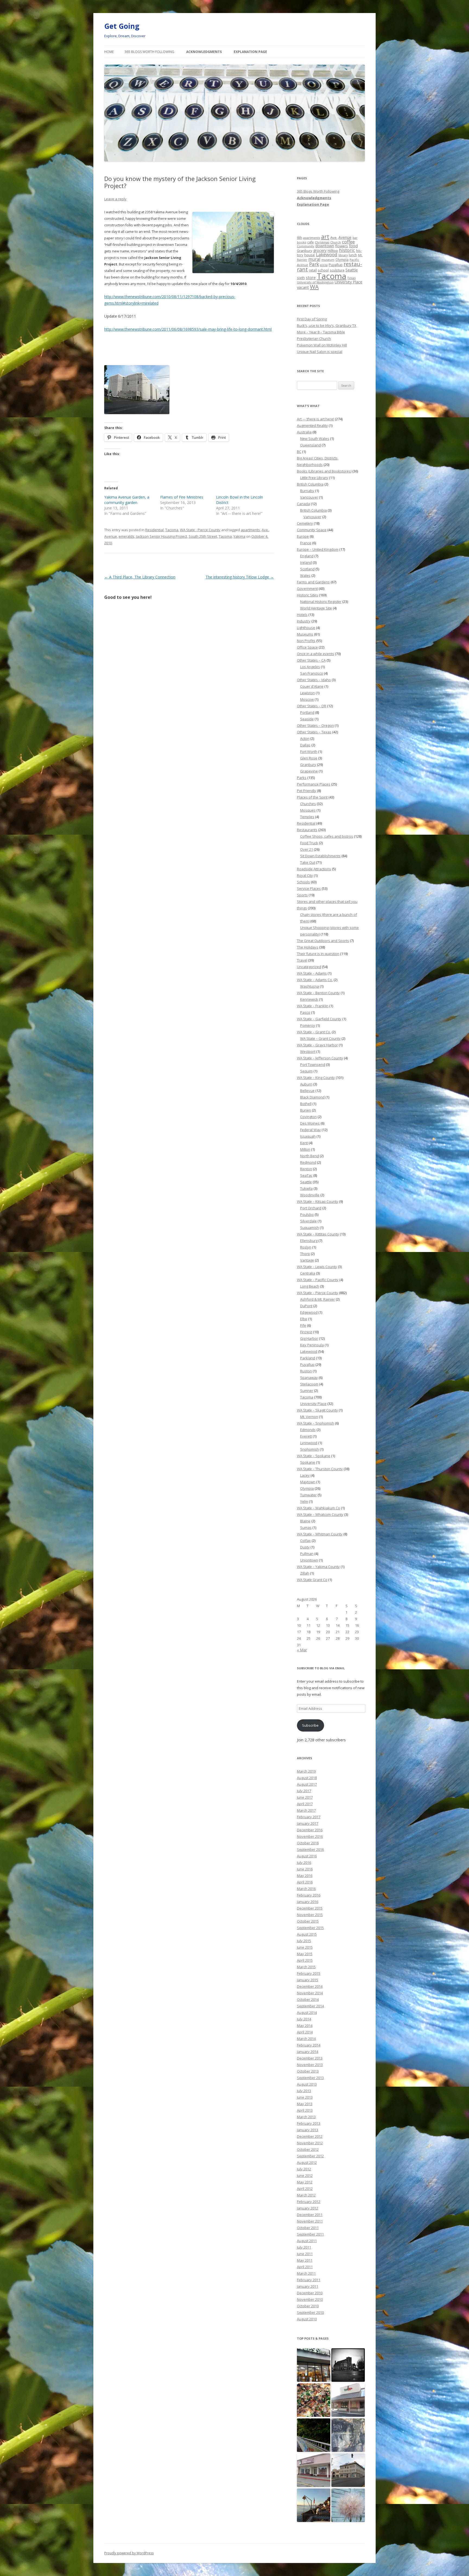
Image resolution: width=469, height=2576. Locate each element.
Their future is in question (318, 954)
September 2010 (310, 2312)
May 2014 (305, 2026)
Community (306, 246)
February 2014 (309, 2045)
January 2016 (308, 1902)
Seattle (352, 270)
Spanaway (309, 1378)
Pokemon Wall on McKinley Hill (322, 345)
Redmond (308, 1162)
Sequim (306, 1071)
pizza (324, 265)
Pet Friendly (307, 791)
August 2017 (307, 1784)
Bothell (306, 1104)
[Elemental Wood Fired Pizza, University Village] (314, 2400)
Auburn (306, 1084)
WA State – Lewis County (317, 1267)
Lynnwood (309, 1443)
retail (313, 270)
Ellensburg (309, 1241)
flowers (342, 246)
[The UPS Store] (314, 2365)
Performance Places (314, 784)
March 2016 (306, 1889)
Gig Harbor (309, 1338)
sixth (301, 278)
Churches (308, 804)
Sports (302, 895)
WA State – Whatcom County (320, 1514)
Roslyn (306, 1247)
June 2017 (305, 1797)
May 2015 (305, 1954)
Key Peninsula (312, 1345)
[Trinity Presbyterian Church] (348, 2365)
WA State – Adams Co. (315, 980)
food (353, 246)
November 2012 (310, 2143)
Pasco (305, 1012)
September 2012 (310, 2156)
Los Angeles (310, 667)
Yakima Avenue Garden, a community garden (127, 500)
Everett (306, 1436)
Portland (307, 712)
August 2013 (307, 2084)
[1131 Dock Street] (348, 2505)
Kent (304, 1143)
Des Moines (310, 1123)
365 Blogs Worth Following (149, 52)
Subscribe (310, 1725)
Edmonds (308, 1430)
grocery (320, 250)
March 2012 (306, 2195)
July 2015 (304, 1941)
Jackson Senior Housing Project (161, 536)
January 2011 (308, 2286)
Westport (308, 1051)
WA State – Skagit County (317, 1410)
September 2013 (310, 2078)
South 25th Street (203, 536)
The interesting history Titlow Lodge (240, 577)
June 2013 (305, 2097)
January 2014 (308, 2052)
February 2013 (309, 2123)
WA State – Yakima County (318, 1567)
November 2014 (310, 1993)
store (311, 277)
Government (307, 589)
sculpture (337, 270)
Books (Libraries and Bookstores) (324, 471)
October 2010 (308, 2306)
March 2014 (306, 2039)
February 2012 (309, 2202)
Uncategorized (309, 967)
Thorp (305, 1254)
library (343, 255)
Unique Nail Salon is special (320, 352)
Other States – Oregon (315, 725)
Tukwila (306, 1188)
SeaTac (306, 1175)
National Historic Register (321, 602)
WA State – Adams (312, 973)
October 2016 (308, 1843)
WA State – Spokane (314, 1456)
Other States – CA (311, 660)
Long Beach (310, 1286)
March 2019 (306, 1771)
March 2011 (306, 2273)
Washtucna (310, 986)
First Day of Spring (312, 319)
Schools (303, 882)
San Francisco (312, 673)
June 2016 (305, 1869)
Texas (351, 278)
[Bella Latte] (348, 2400)
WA (314, 287)
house (310, 255)
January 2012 (308, 2208)
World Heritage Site (316, 608)
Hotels (302, 615)
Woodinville (310, 1195)
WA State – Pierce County (318, 1293)
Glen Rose (309, 758)
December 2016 (310, 1830)
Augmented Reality (312, 425)
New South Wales (315, 439)
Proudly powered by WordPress (129, 2553)
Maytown (308, 1482)
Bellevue (307, 1091)
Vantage (307, 1260)
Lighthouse (306, 628)
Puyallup (336, 265)
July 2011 (304, 2247)
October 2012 (308, 2149)
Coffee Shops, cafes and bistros (327, 836)
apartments (250, 530)
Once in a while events (316, 654)
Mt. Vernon (309, 1417)
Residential (154, 530)
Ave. (265, 530)
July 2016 (304, 1863)
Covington (308, 1117)
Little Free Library (314, 478)
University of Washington (315, 282)
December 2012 (310, 2136)
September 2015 (310, 1928)
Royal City (305, 875)
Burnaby (307, 491)
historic (347, 250)
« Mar (302, 1650)
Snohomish (310, 1449)
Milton (305, 1149)
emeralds (126, 536)
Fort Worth (309, 752)
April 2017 (305, 1804)
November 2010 (310, 2299)
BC (299, 452)
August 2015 (307, 1934)
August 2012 (307, 2162)
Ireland (306, 562)
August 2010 (307, 2319)
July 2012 (304, 2169)
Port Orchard (311, 1208)
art (325, 237)
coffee (348, 242)
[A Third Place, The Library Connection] (314, 2470)
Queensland (310, 445)
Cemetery (305, 523)
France (306, 543)
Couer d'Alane (312, 686)
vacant (303, 287)
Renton (306, 1169)
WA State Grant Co (312, 1580)
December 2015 (310, 1908)
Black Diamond (312, 1097)
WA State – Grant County (320, 1038)
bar (355, 238)
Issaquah (308, 1136)
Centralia (308, 1273)
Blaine (305, 1521)
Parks (302, 778)
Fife (303, 1325)
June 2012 (305, 2176)
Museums (305, 634)
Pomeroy (308, 1025)
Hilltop (333, 251)
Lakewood (327, 254)
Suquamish (310, 1228)
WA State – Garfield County (319, 1019)
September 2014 (310, 2006)
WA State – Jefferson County (320, 1058)
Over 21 (307, 849)
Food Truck (309, 843)
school (323, 270)
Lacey (305, 1475)
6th (300, 237)
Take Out (308, 862)
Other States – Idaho (314, 680)
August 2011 (307, 2241)
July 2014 (304, 2019)
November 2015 (310, 1915)
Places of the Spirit (312, 797)
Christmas (322, 242)
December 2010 (310, 2293)
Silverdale (308, 1221)
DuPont (306, 1306)
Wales (305, 575)
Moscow (307, 699)
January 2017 (308, 1823)
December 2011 (310, 2215)
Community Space (312, 530)
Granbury (305, 251)
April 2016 (305, 1882)
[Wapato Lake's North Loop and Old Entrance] (348, 2435)
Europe (303, 536)
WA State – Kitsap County (318, 1201)
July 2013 (304, 2091)
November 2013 (310, 2065)
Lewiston (308, 693)
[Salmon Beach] (314, 2505)
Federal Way (310, 1130)
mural (314, 259)
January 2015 (308, 1980)
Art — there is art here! (316, 419)
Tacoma (172, 530)
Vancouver (309, 497)
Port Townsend (313, 1065)
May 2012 (305, 2182)
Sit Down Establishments (320, 856)
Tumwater (308, 1495)
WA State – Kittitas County (318, 1234)
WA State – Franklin (313, 1006)
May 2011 (305, 2260)
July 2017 (304, 1791)
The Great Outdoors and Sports (323, 941)
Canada (303, 504)
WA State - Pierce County (200, 530)
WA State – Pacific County (318, 1280)
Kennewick (309, 999)
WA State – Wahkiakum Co (319, 1508)
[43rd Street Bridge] (314, 2435)
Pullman (307, 1554)
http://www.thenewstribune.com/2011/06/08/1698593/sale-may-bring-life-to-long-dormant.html (188, 329)
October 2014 (308, 1999)
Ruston (306, 1371)
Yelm (304, 1501)
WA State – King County (316, 1078)
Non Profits (306, 641)
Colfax (305, 1541)
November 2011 (310, 2221)
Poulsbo (307, 1215)
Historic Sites (308, 595)
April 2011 (305, 2267)
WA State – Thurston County (320, 1469)
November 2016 (310, 1836)
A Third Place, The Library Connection (140, 577)
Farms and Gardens (313, 582)
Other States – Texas (314, 732)
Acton (305, 738)
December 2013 (310, 2058)
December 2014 (310, 1986)
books (302, 242)
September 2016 (310, 1849)
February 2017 (309, 1817)
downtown (325, 246)
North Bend (310, 1156)
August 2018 (307, 1778)
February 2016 (309, 1895)
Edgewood (309, 1312)
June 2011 (305, 2254)
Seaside (307, 719)
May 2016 (305, 1876)
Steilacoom (309, 1384)
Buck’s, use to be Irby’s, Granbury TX (327, 325)
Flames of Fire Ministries (182, 497)
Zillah (305, 1573)
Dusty (305, 1547)
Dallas (305, 745)
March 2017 (306, 1810)
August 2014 (307, 2012)
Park (314, 264)
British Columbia (310, 484)
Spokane (308, 1462)
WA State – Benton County (318, 993)
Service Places (309, 888)
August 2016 (307, 1856)
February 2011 (309, 2280)
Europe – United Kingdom (318, 549)
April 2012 (305, 2189)
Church (336, 242)
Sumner (307, 1391)
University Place (348, 282)
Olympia (342, 259)
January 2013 (308, 2130)
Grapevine (309, 771)
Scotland (307, 569)
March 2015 (306, 1967)
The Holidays (308, 947)
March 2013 (306, 2117)
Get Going (122, 26)
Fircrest (306, 1332)
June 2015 (305, 1947)
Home (109, 52)
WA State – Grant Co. (314, 1032)
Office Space (307, 647)
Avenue (111, 536)
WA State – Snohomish (316, 1423)
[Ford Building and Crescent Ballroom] (348, 2470)
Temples (307, 817)
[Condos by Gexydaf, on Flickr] (137, 413)
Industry (304, 621)
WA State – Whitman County (320, 1534)
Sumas (306, 1528)
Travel (302, 960)
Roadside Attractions (314, 869)
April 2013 (305, 2110)
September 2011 (310, 2234)
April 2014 (305, 2032)
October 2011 (308, 2228)
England (307, 556)
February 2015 (309, 1973)
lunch (353, 255)
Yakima (239, 536)
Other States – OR (312, 706)
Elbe (304, 1319)
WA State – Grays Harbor (317, 1045)
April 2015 (305, 1960)
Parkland (308, 1358)
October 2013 (308, 2071)
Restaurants (307, 830)
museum (328, 260)
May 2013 (305, 2104)
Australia (304, 432)
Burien (306, 1110)
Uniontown (309, 1560)
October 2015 (308, 1921)
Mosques (308, 810)
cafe (310, 242)
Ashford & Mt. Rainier (318, 1299)
